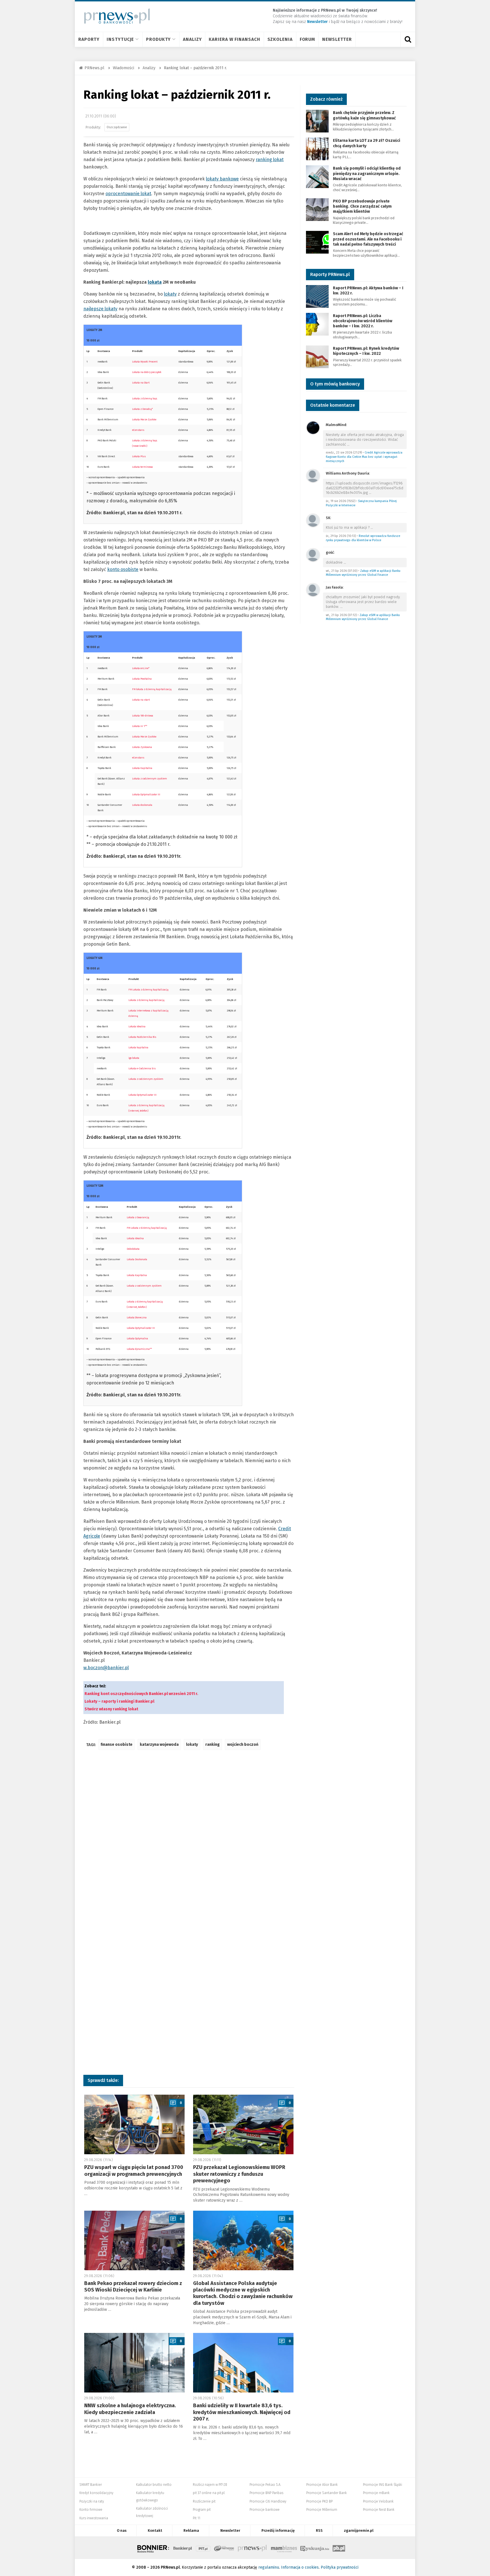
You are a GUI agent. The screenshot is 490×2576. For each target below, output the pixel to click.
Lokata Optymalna (137, 1338)
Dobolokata (133, 1249)
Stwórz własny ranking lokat (111, 1709)
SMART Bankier (91, 2485)
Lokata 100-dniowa (143, 716)
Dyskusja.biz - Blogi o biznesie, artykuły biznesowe (315, 2548)
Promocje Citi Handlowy (268, 2501)
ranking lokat (270, 160)
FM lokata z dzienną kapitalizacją (152, 689)
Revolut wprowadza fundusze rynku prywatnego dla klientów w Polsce (363, 538)
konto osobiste (123, 569)
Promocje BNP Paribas (266, 2493)
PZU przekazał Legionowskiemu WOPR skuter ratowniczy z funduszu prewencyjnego (239, 2174)
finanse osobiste (117, 1745)
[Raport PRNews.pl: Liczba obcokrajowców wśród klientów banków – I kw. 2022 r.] (317, 324)
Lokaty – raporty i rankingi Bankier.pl (119, 1701)
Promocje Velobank (378, 2501)
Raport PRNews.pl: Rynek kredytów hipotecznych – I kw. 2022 (366, 351)
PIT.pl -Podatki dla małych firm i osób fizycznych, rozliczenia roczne (203, 2548)
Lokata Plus (139, 456)
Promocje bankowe (265, 2510)
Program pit (202, 2510)
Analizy (192, 39)
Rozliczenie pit (204, 2501)
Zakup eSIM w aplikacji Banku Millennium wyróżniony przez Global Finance (363, 573)
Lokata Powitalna (142, 679)
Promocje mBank (376, 2493)
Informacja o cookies (300, 2567)
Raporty (89, 39)
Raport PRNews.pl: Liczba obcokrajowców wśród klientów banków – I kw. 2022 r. (363, 321)
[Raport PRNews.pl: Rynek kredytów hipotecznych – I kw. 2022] (317, 356)
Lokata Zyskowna (142, 747)
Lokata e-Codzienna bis (142, 1068)
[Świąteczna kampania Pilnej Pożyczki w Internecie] (313, 476)
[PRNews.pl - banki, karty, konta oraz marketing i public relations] (114, 16)
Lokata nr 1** (140, 726)
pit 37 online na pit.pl (209, 2493)
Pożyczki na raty (92, 2501)
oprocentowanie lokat (128, 194)
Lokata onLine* (141, 668)
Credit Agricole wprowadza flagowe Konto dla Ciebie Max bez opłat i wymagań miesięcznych (364, 457)
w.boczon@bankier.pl (106, 1668)
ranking (213, 1745)
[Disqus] (189, 1839)
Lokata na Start (141, 383)
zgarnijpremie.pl (359, 2530)
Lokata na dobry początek (147, 372)
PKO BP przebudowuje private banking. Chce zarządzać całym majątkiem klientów (362, 206)
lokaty (170, 294)
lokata (155, 282)
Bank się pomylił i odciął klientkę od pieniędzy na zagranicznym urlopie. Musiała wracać (367, 173)
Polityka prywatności (340, 2567)
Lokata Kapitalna (142, 768)
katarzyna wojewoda (159, 1745)
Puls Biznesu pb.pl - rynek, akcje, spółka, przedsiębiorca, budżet (339, 2548)
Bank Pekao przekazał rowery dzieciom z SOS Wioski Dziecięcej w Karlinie (133, 2287)
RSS (319, 2530)
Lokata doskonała (142, 805)
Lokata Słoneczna (137, 1317)
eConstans (138, 430)
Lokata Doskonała (137, 1259)
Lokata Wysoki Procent (145, 362)
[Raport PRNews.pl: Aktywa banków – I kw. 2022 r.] (317, 296)
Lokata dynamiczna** (139, 1349)
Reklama (191, 2530)
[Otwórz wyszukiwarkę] (408, 39)
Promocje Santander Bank (327, 2493)
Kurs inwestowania (94, 2518)
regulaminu (269, 2567)
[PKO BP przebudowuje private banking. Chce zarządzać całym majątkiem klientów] (317, 209)
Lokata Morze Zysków (144, 420)
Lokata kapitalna (138, 1047)
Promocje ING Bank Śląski (383, 2485)
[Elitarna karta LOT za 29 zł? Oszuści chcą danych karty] (317, 149)
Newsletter (337, 39)
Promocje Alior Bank (322, 2485)
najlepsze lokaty (100, 309)
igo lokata (134, 1058)
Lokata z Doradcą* (142, 409)
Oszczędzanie (117, 127)
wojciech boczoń (243, 1745)
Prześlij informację (278, 2530)
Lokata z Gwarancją (138, 1217)
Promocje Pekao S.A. (265, 2485)
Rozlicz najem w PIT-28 (210, 2485)
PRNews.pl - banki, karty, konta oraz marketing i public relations (253, 2548)
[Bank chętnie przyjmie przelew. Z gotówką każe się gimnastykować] (317, 121)
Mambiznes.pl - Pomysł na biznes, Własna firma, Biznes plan (284, 2548)
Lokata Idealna (137, 1026)
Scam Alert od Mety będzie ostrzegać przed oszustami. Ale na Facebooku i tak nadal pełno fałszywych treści (368, 239)
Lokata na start (141, 700)
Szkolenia (280, 39)
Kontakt (155, 2530)
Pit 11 (197, 2518)
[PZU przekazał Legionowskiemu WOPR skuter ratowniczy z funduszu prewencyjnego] (243, 2124)
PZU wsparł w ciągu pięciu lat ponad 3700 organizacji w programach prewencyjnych (134, 2171)
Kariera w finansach (234, 39)
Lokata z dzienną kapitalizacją (146, 1000)
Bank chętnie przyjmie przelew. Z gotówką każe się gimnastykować (364, 115)
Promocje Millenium (322, 2510)
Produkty (158, 39)
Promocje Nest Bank (379, 2510)
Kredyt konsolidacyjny (96, 2493)
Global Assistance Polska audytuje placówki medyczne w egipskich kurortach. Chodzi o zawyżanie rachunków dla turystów (243, 2293)
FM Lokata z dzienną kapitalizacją (148, 990)
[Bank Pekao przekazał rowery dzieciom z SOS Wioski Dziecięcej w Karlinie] (134, 2240)
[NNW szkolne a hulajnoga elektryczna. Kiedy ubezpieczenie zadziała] (134, 2363)
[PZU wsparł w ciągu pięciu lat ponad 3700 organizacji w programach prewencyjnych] (134, 2124)
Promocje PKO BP (319, 2501)
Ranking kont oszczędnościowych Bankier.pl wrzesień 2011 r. (141, 1694)
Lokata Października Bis (142, 1037)
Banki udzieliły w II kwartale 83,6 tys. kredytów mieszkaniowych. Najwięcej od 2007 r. (242, 2412)
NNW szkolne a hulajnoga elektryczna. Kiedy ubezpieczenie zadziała (130, 2409)
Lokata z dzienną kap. (145, 399)
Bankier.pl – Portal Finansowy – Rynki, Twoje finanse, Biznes (183, 2548)
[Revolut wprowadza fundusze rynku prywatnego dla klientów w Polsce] (313, 520)
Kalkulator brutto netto (154, 2485)
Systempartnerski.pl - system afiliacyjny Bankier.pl (224, 2548)
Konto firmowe (91, 2510)
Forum (308, 39)
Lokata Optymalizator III (142, 1095)
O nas (122, 2530)
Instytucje (120, 39)
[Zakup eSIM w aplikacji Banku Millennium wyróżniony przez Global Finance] (313, 555)
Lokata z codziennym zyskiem (146, 1079)
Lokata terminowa (142, 467)
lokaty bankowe (222, 179)
